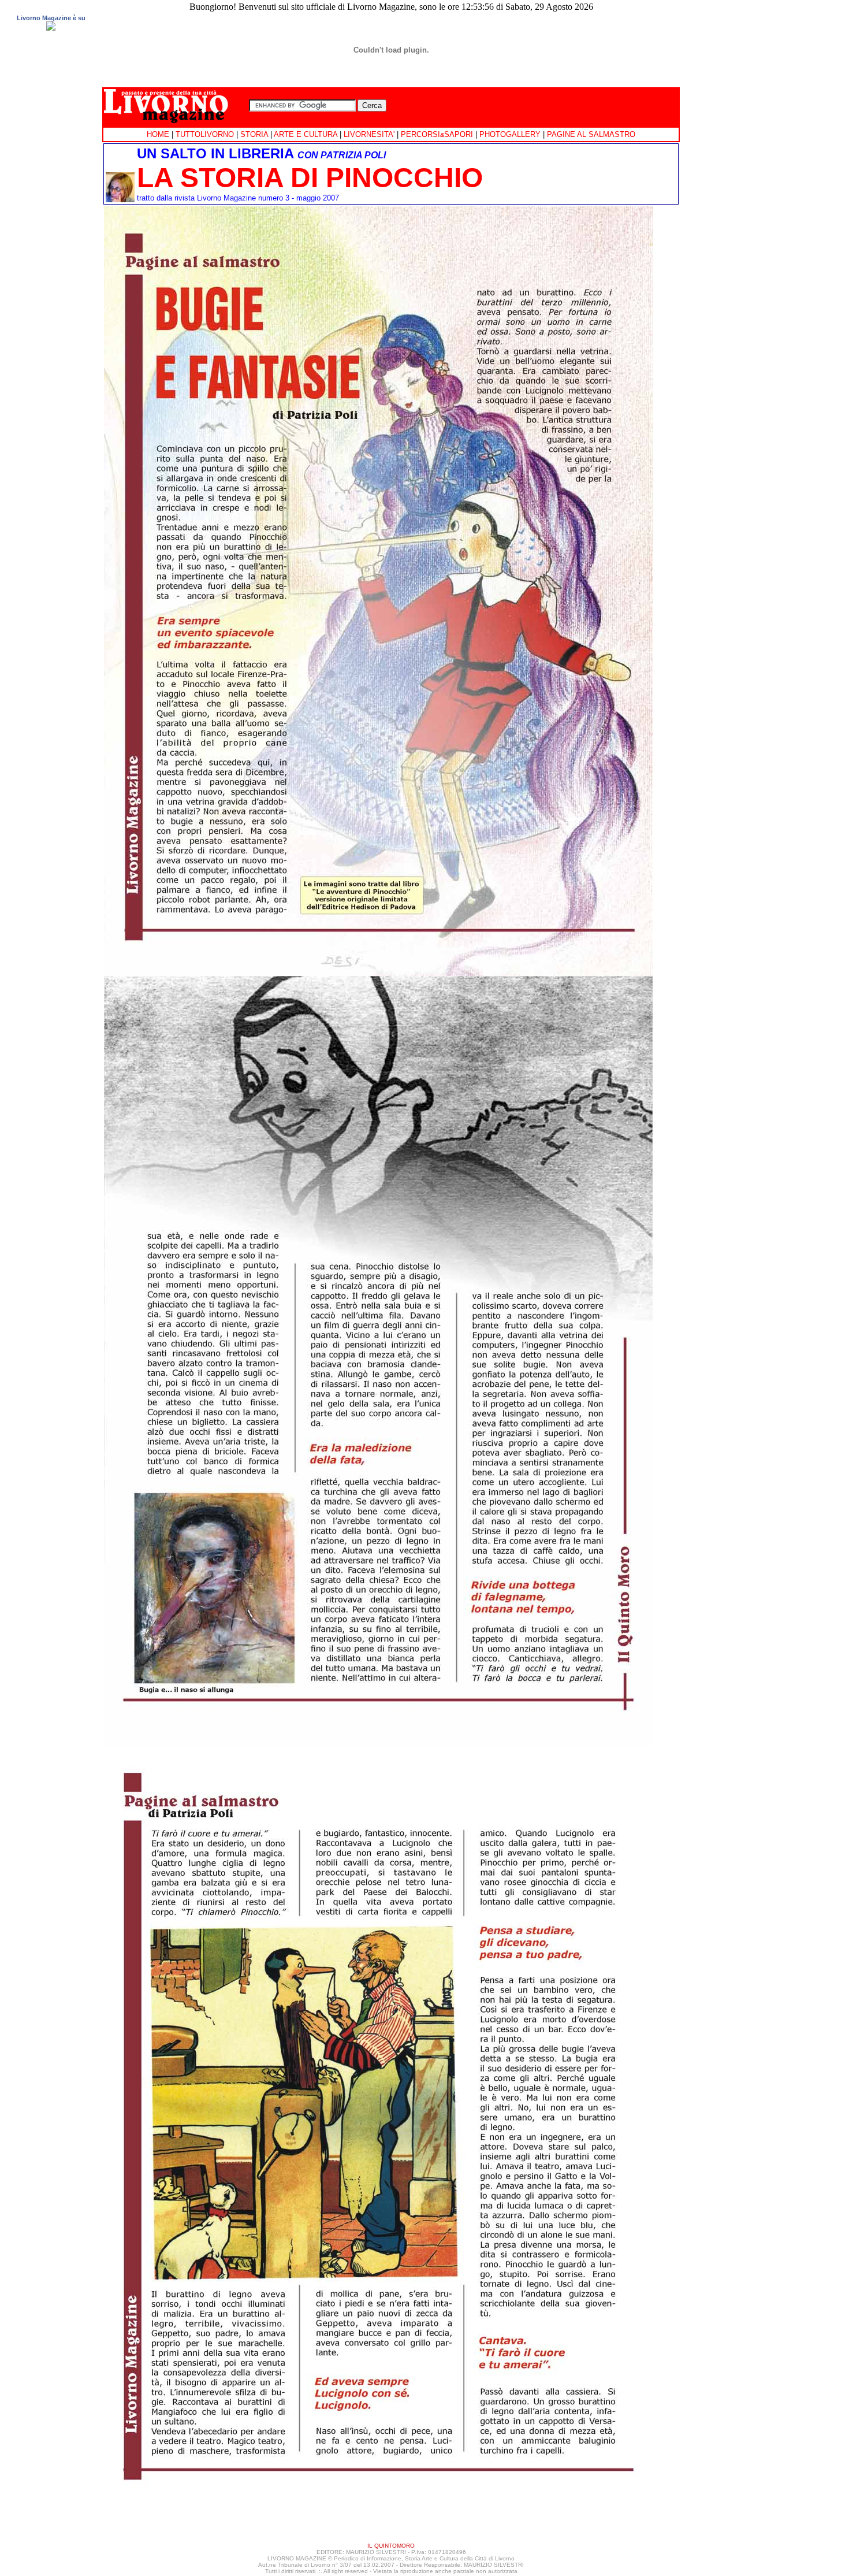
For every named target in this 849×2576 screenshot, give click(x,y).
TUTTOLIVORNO (205, 134)
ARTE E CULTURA (306, 134)
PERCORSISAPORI (437, 134)
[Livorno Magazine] (51, 29)
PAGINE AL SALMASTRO (591, 134)
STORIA (254, 134)
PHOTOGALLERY (510, 134)
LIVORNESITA (368, 134)
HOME (158, 134)
